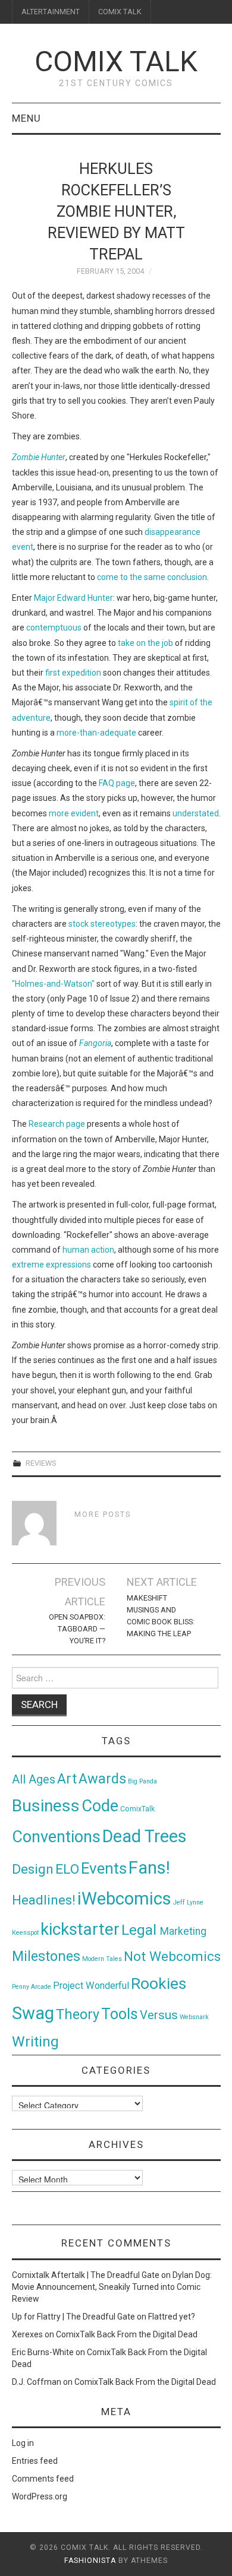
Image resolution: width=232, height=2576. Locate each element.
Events (104, 1868)
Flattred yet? (172, 2317)
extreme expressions (51, 1265)
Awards (102, 1779)
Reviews (41, 1463)
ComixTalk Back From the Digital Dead (127, 2334)
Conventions (56, 1837)
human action (88, 1250)
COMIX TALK (120, 12)
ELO (67, 1869)
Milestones (46, 1956)
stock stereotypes (102, 924)
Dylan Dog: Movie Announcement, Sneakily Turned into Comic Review (112, 2287)
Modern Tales (102, 1959)
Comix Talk (116, 61)
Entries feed (35, 2461)
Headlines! (44, 1900)
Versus (159, 2015)
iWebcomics (124, 1899)
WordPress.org (40, 2496)
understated (196, 813)
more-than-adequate (96, 733)
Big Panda (142, 1781)
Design (33, 1869)
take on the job (145, 643)
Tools (120, 2014)
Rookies (159, 1983)
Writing (35, 2041)
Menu (26, 118)
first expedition (73, 673)
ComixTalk (137, 1809)
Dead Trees (145, 1836)
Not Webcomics (172, 1956)
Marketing (183, 1931)
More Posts (103, 1514)
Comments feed (43, 2479)
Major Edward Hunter (73, 598)
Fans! (149, 1868)
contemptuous (54, 628)
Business (46, 1806)
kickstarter (80, 1929)
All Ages (34, 1780)
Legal (141, 1930)
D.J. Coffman (37, 2382)
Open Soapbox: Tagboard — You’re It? (77, 1629)
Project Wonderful (91, 1986)
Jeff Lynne (188, 1902)
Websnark (194, 2017)
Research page (57, 1124)
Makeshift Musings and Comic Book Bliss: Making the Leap (161, 1616)
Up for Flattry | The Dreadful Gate (73, 2317)
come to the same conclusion (152, 577)
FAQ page (117, 783)
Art (67, 1779)
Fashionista (90, 2561)
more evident (74, 813)
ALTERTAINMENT (51, 12)
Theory (78, 2014)
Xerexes (27, 2334)
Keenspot (25, 1933)
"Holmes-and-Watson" (53, 984)
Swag (33, 2013)
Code (100, 1806)
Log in (23, 2443)
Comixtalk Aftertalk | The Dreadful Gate (86, 2275)
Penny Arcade (32, 1987)
